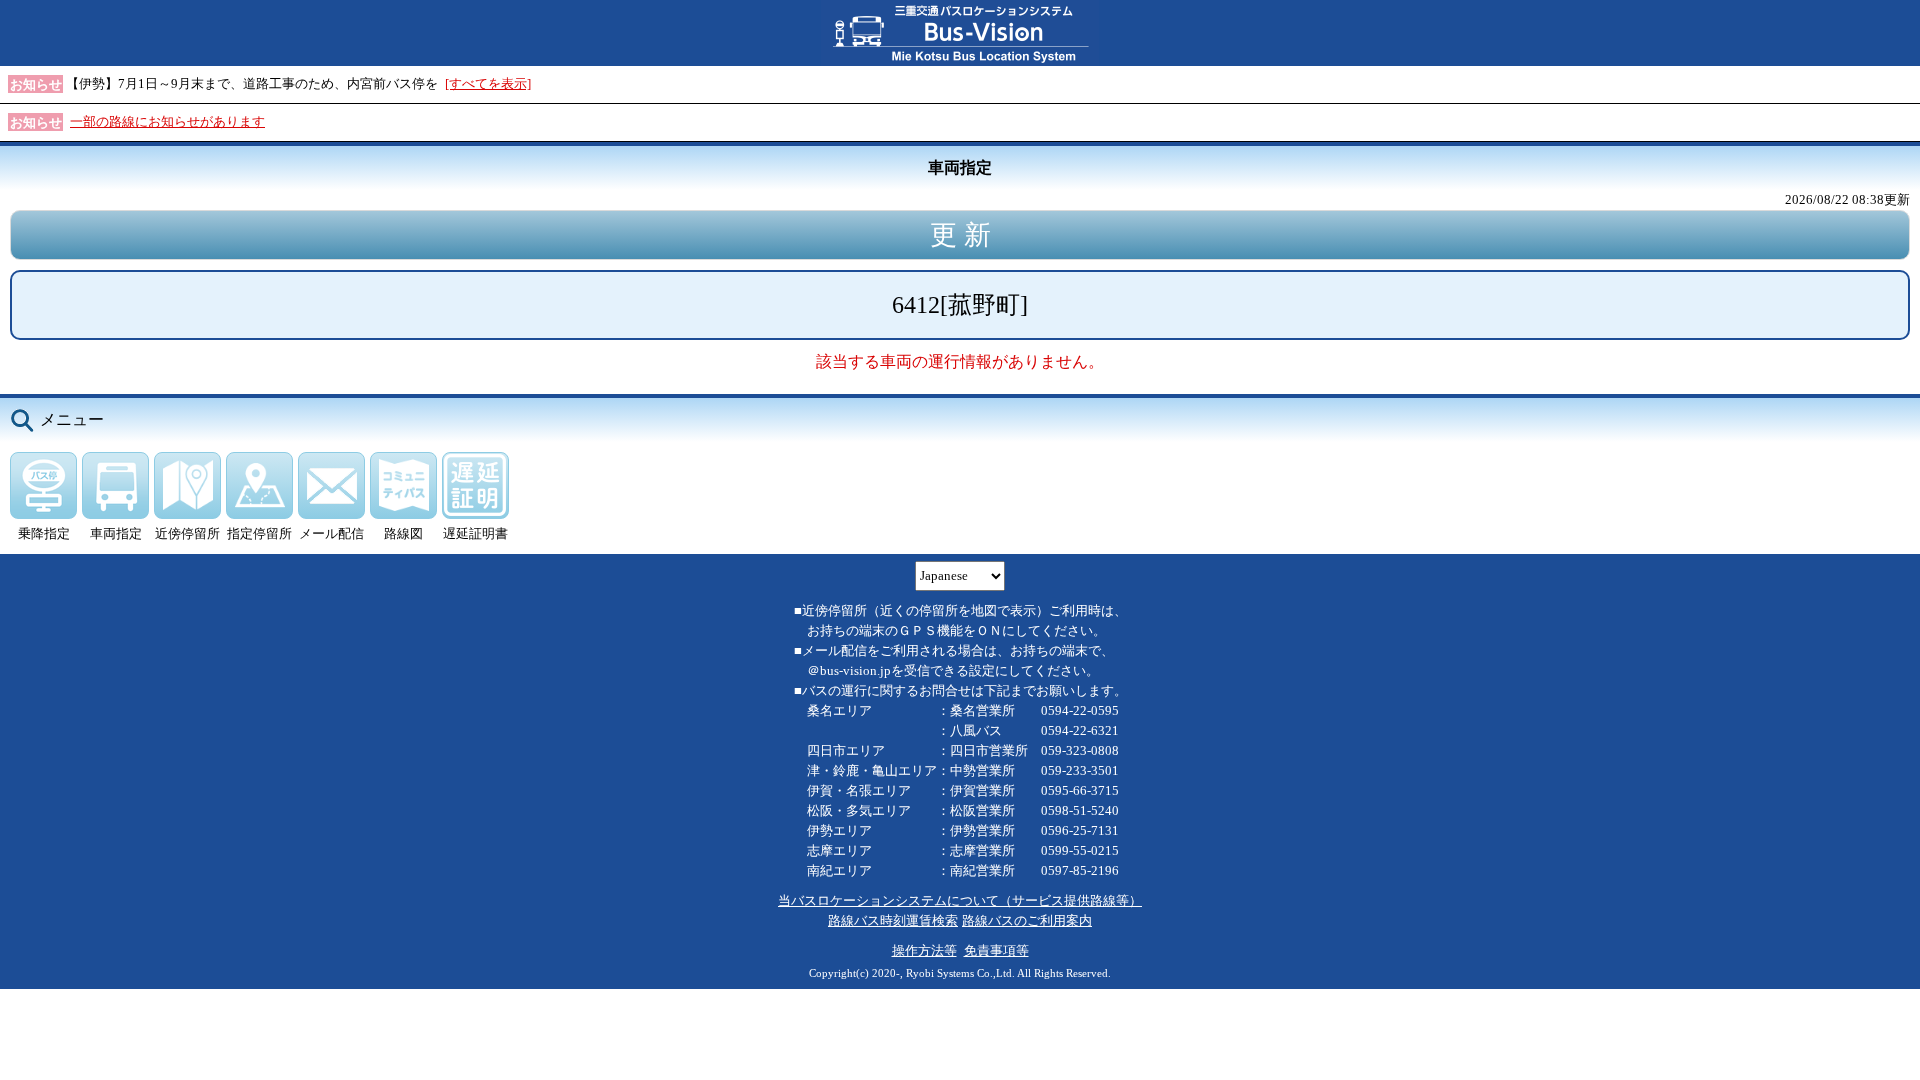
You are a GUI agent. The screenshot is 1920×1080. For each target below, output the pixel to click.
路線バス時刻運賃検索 (893, 920)
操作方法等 (924, 950)
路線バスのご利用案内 (1027, 920)
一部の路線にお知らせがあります (167, 121)
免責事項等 (996, 950)
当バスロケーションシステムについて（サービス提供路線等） (960, 900)
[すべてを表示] (488, 83)
